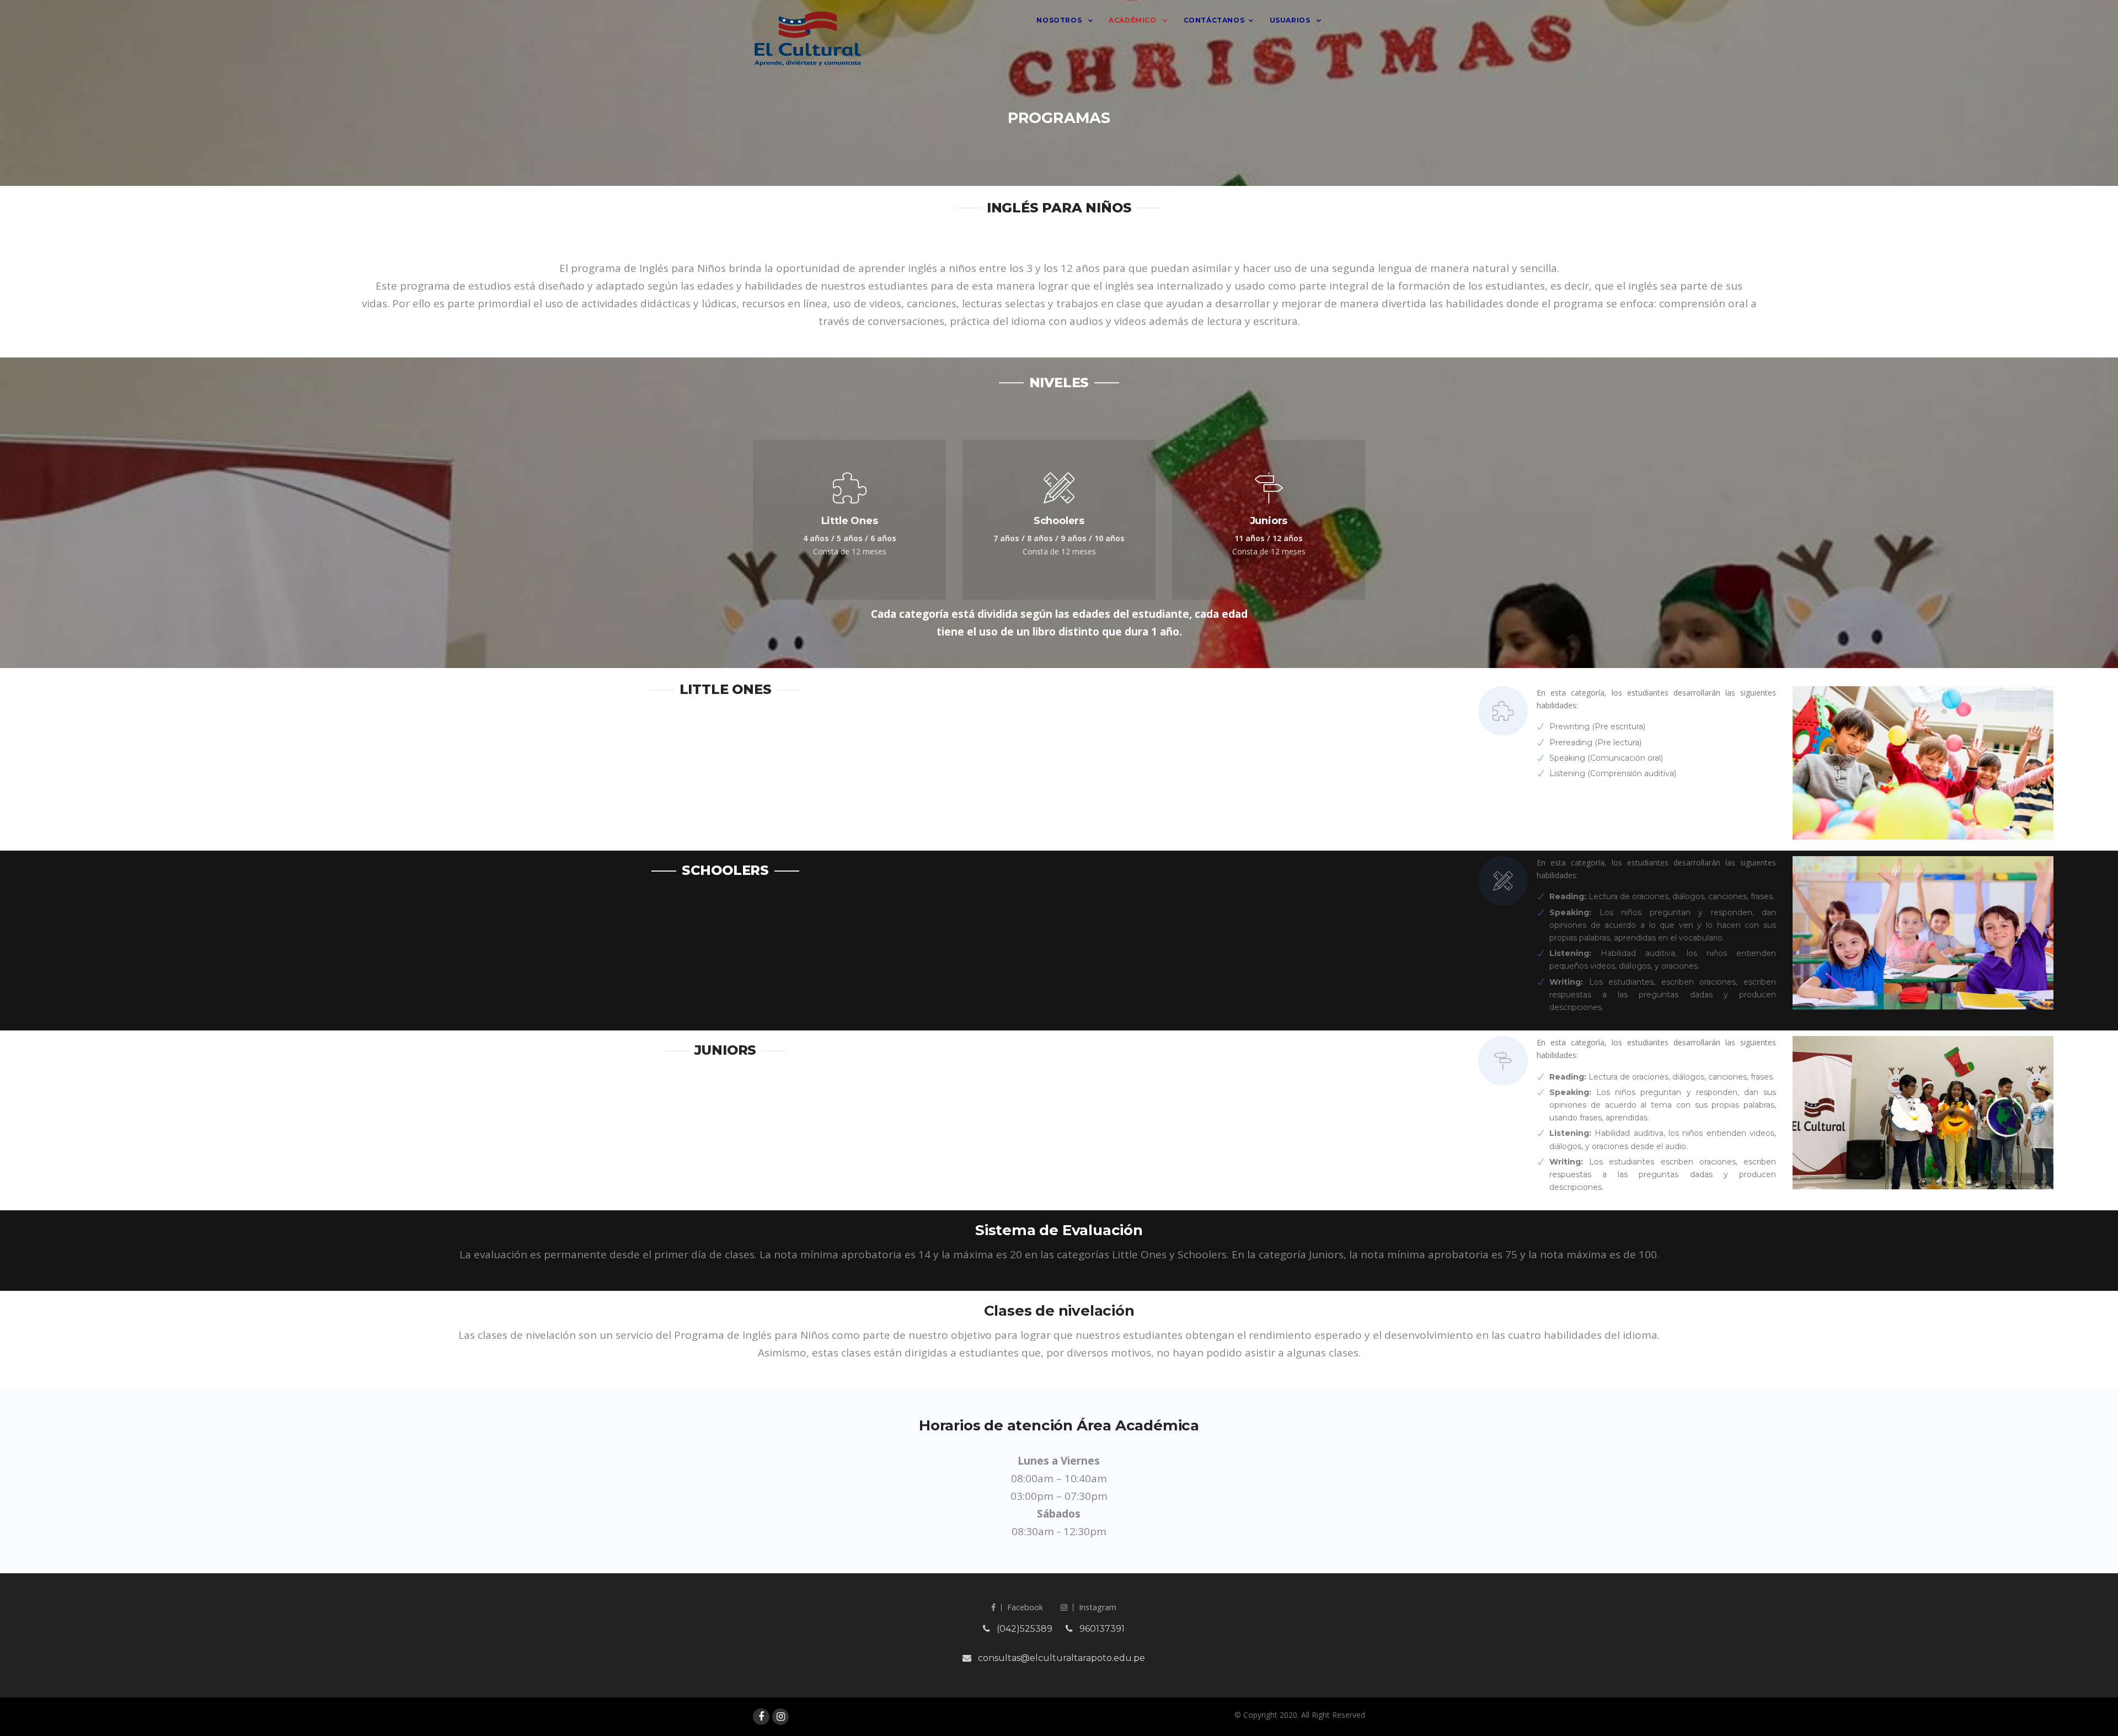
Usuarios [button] (1291, 20)
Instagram (1098, 1607)
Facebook (1025, 1607)
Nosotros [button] (1060, 20)
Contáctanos (1214, 20)
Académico (1133, 20)
